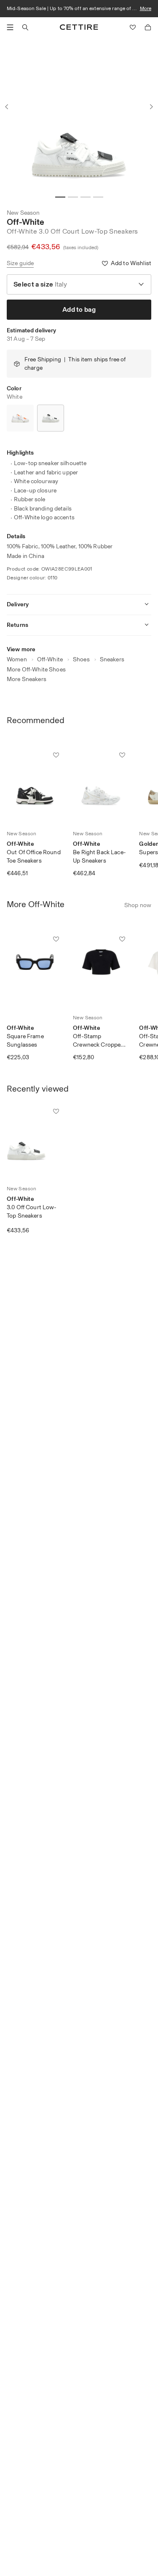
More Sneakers (27, 679)
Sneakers (112, 659)
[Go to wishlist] (133, 27)
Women (17, 659)
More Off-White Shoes (36, 670)
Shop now (138, 905)
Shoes (81, 659)
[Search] (25, 27)
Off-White (25, 222)
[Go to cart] (148, 27)
